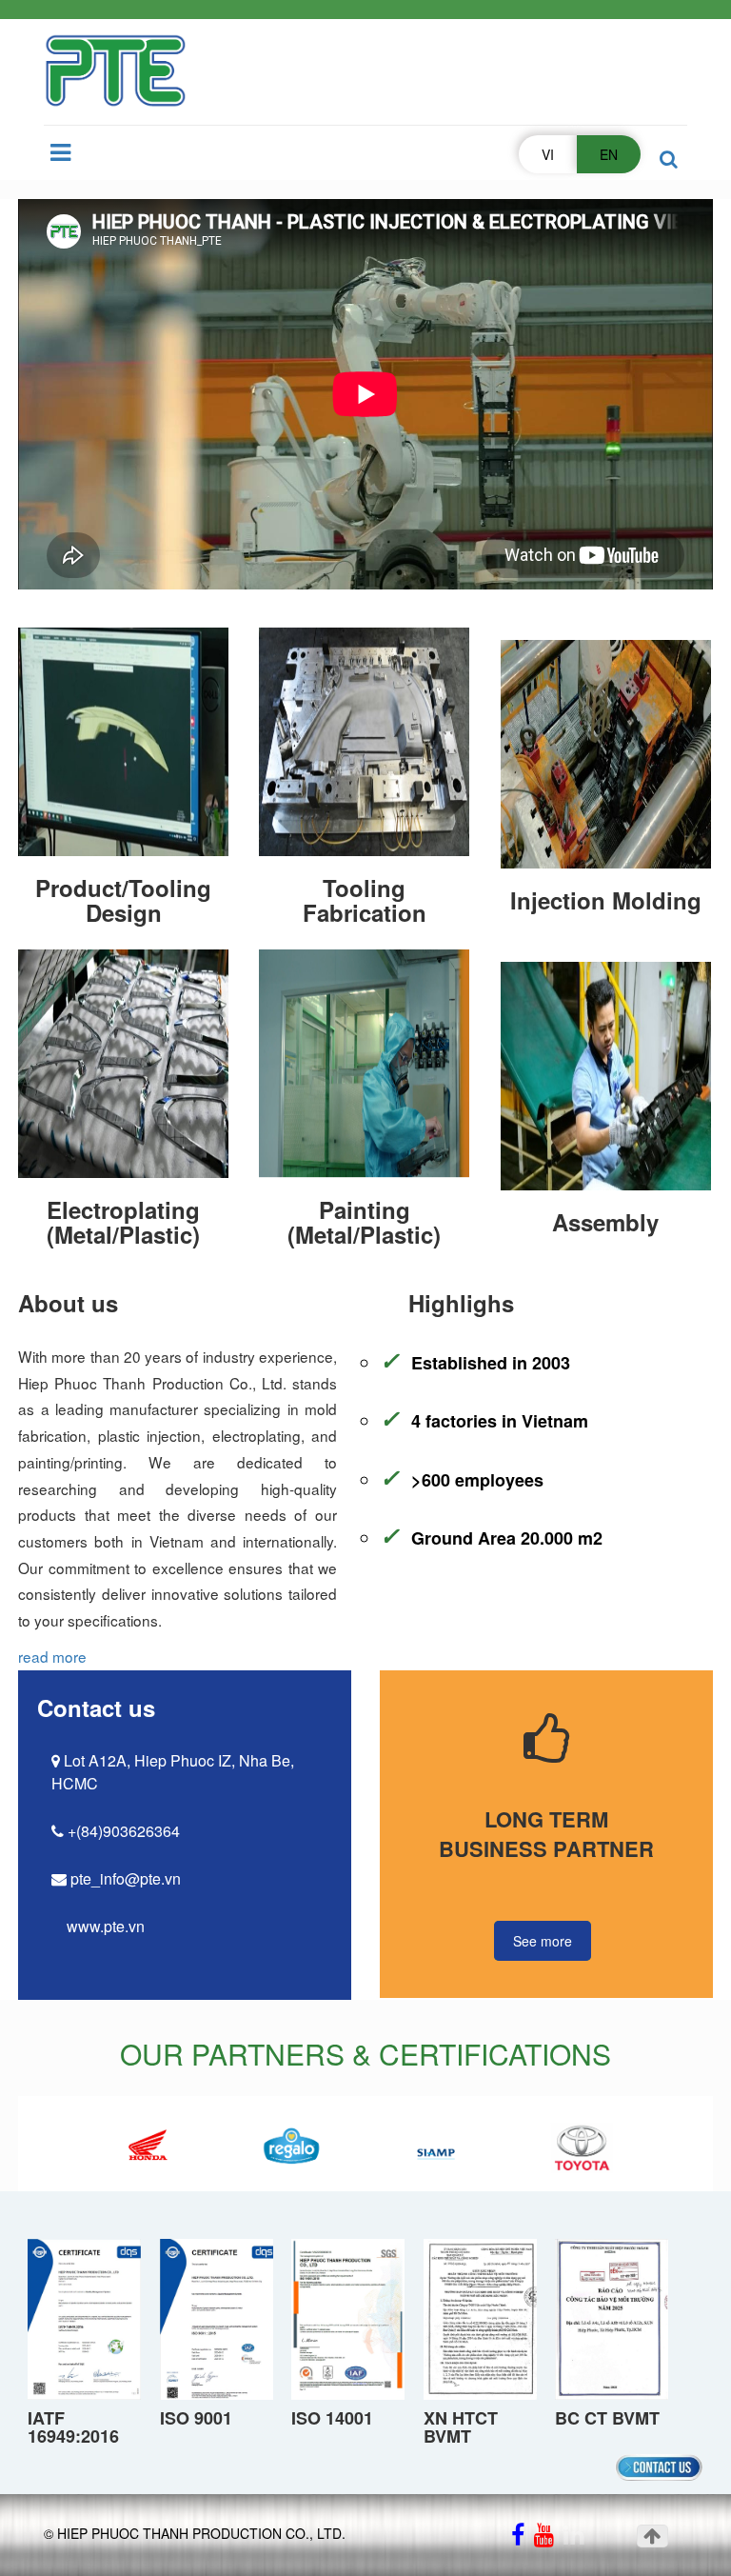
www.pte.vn (104, 1926)
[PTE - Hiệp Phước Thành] (115, 72)
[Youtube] (544, 2537)
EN (609, 154)
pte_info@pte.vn (124, 1878)
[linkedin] (573, 2537)
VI (548, 154)
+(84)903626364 (122, 1831)
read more (52, 1656)
